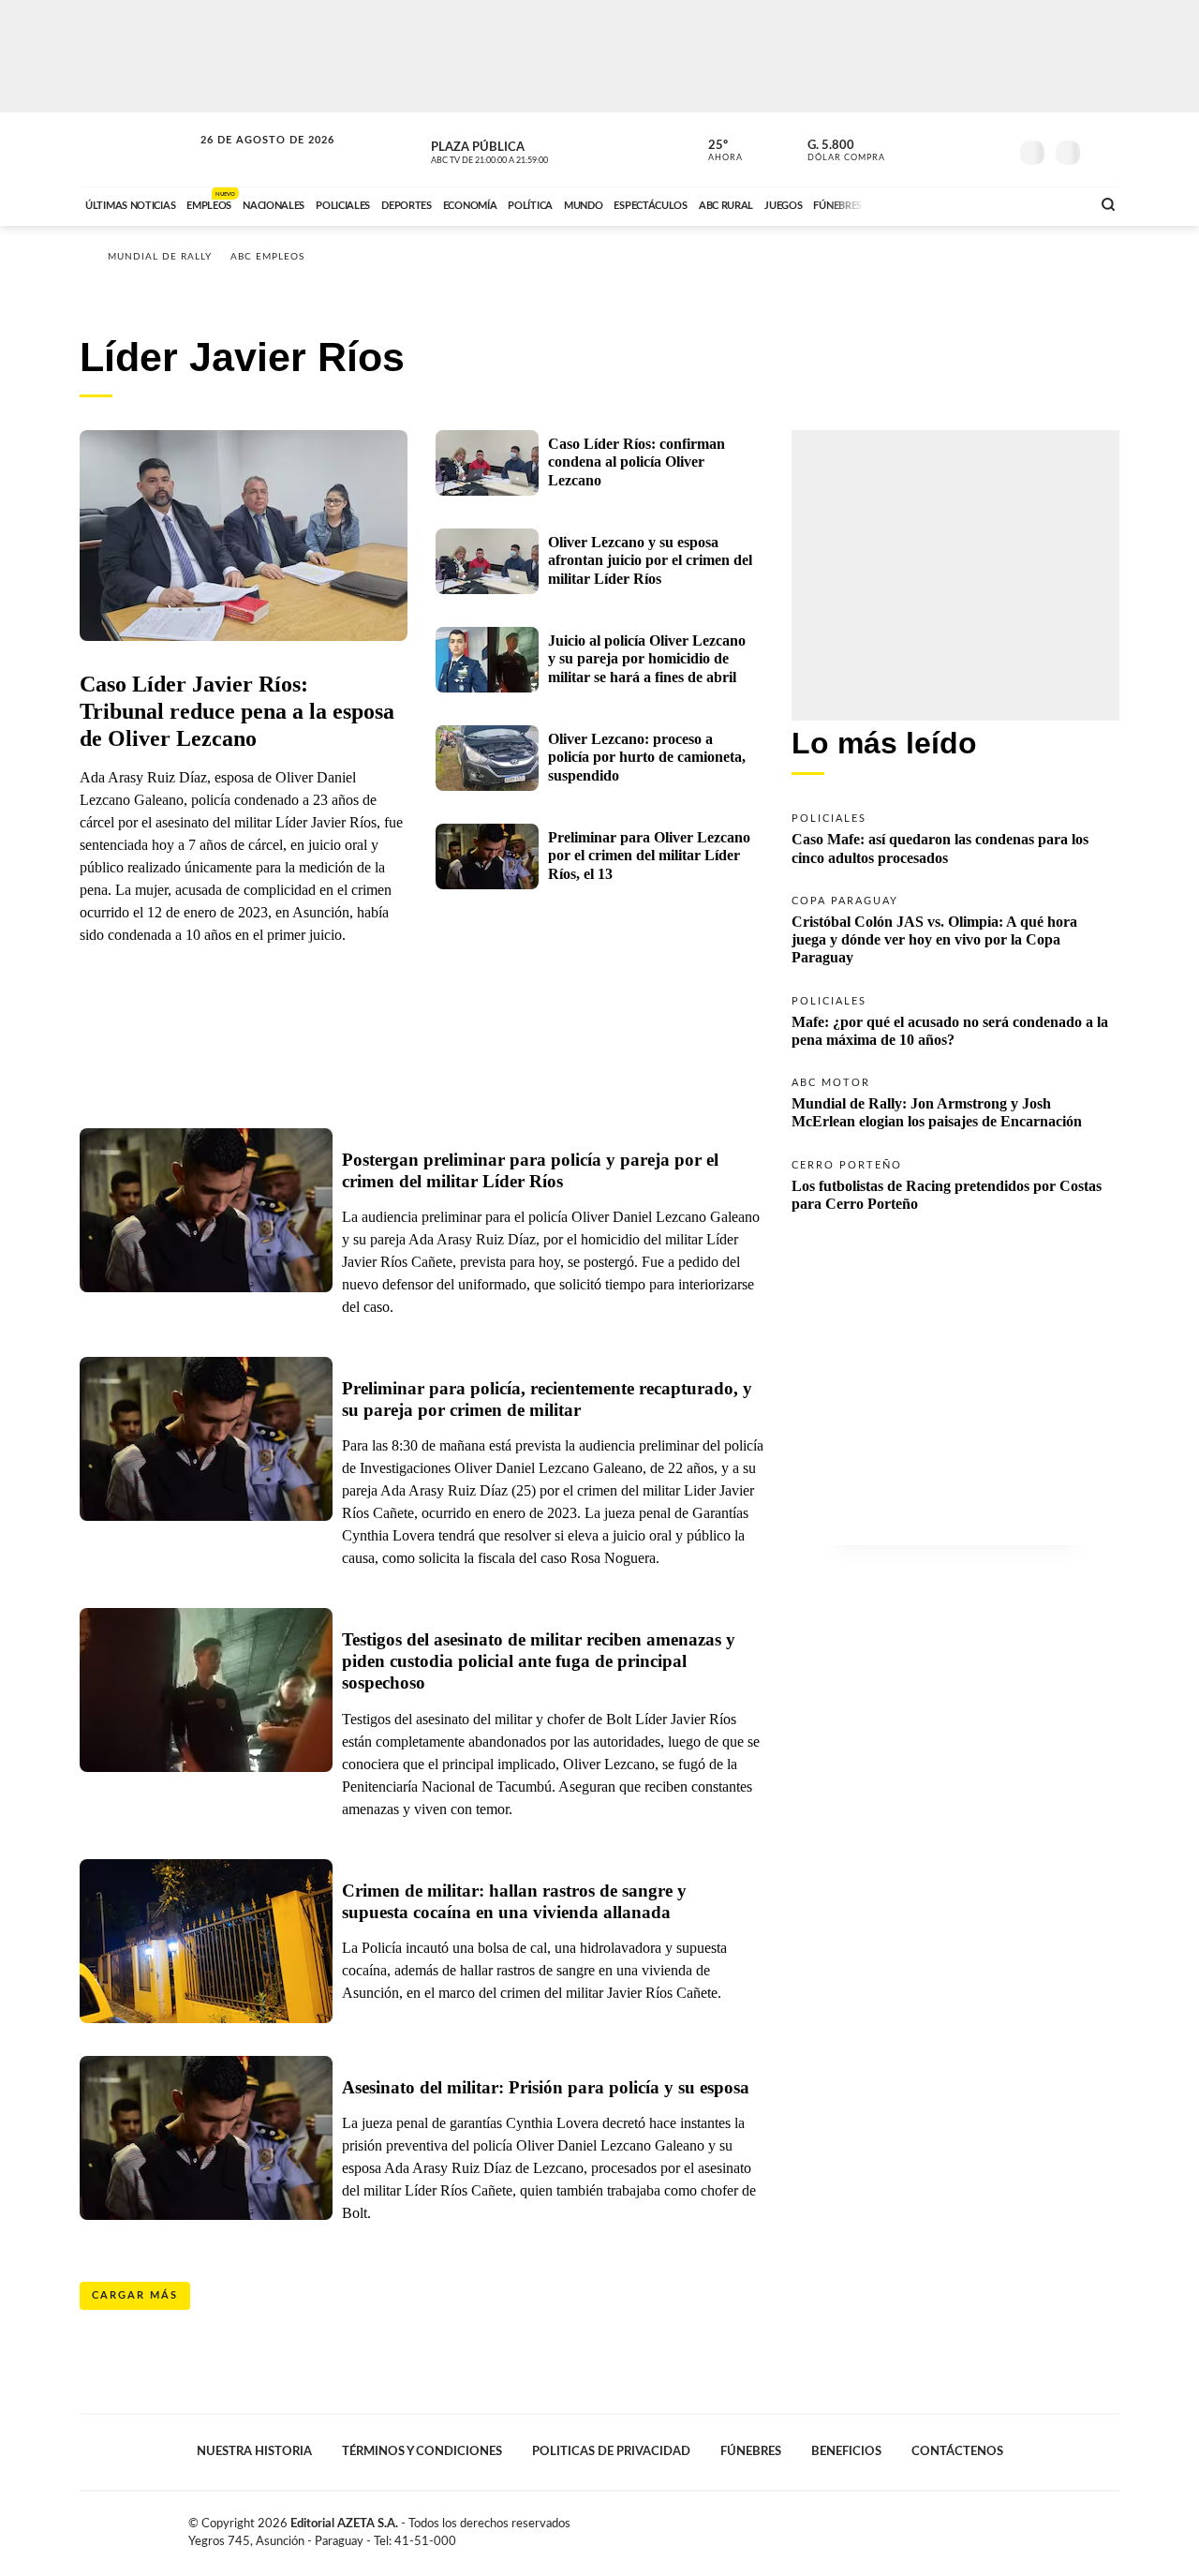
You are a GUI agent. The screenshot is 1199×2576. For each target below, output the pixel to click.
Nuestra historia (254, 2451)
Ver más (955, 837)
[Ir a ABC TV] (925, 203)
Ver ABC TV (525, 150)
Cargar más (135, 2295)
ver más (715, 151)
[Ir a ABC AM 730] (977, 203)
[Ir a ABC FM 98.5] (1052, 203)
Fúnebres (751, 2451)
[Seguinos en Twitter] (938, 149)
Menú (1103, 150)
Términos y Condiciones (422, 2451)
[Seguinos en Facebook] (910, 149)
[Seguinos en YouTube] (966, 149)
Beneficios (846, 2451)
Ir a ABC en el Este (250, 158)
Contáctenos (957, 2451)
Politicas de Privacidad (611, 2451)
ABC (138, 149)
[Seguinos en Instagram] (994, 149)
